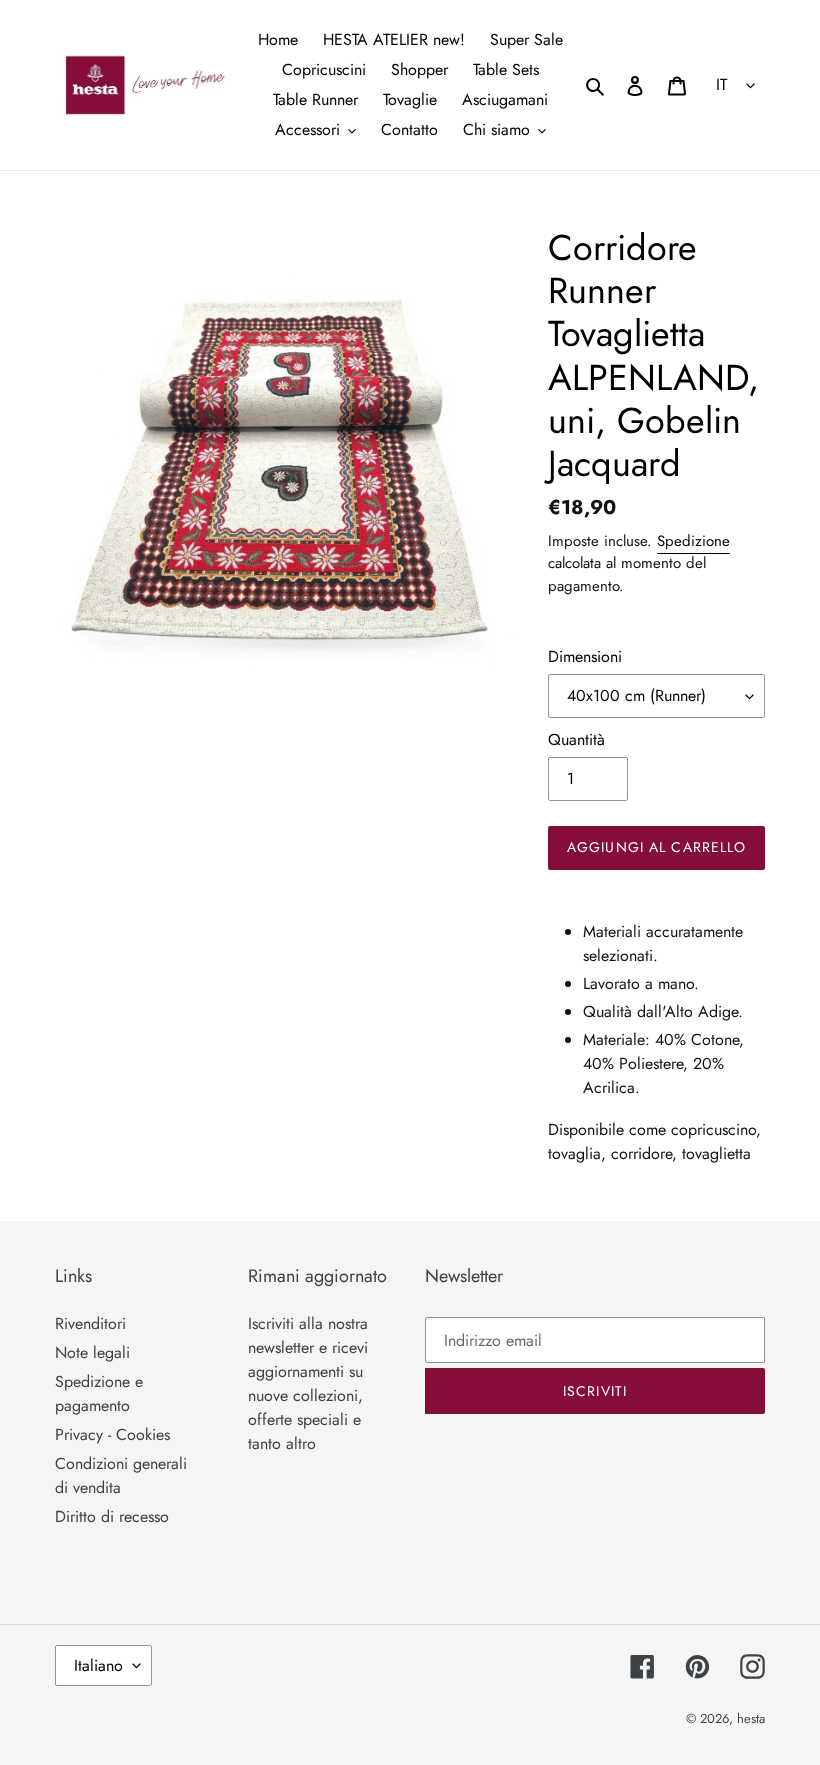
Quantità (576, 739)
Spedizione (693, 541)
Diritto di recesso (112, 1516)
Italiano (98, 1665)
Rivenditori (90, 1323)
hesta (751, 1718)
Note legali (92, 1352)
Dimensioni (585, 656)
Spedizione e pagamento (99, 1393)
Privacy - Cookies (112, 1434)
